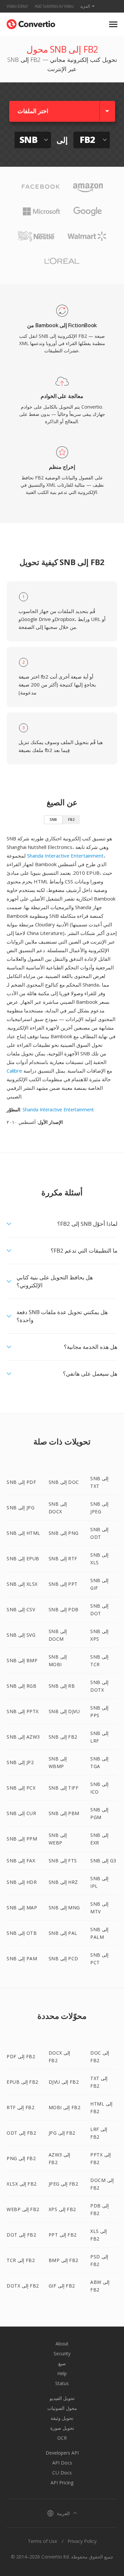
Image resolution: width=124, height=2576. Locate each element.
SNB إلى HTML (23, 1533)
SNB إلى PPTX (23, 1711)
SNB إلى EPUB (23, 1558)
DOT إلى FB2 (21, 2235)
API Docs (62, 2463)
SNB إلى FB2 (63, 1737)
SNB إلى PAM (22, 1958)
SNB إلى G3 (103, 1861)
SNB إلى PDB (64, 1609)
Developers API (62, 2453)
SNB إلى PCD (63, 1958)
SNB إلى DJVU (64, 1711)
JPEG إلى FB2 (63, 2184)
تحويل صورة (62, 2428)
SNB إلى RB (62, 1686)
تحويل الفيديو (62, 2398)
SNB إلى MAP (22, 1908)
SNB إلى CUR (21, 1813)
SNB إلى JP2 (20, 1762)
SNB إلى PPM (22, 1839)
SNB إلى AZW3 (23, 1737)
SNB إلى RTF (63, 1558)
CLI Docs (62, 2473)
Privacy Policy (82, 2541)
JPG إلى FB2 (62, 2133)
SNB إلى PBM (64, 1813)
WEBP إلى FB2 (23, 2209)
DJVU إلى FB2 (64, 2082)
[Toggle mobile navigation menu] (113, 24)
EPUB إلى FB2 (22, 2082)
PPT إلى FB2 (63, 2235)
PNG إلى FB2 (21, 2158)
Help (62, 2373)
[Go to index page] (31, 23)
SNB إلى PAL (63, 1933)
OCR (62, 2438)
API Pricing (62, 2483)
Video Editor (17, 6)
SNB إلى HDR (22, 1882)
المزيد (85, 6)
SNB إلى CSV (21, 1609)
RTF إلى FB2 (21, 2107)
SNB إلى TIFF (64, 1788)
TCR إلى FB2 (21, 2260)
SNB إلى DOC (64, 1482)
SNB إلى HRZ (63, 1882)
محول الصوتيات (62, 2408)
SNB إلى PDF (21, 1482)
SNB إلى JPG (21, 1508)
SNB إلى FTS (63, 1861)
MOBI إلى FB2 (65, 2107)
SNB (53, 819)
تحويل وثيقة (62, 2418)
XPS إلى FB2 (62, 2209)
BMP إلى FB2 (63, 2260)
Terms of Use (42, 2541)
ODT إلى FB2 (21, 2133)
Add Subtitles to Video (54, 6)
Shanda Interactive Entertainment (65, 856)
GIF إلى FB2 (62, 2286)
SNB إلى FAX (21, 1861)
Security (62, 2354)
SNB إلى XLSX (22, 1584)
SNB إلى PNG (64, 1533)
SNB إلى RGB (21, 1686)
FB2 (71, 819)
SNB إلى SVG (21, 1635)
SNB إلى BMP (22, 1660)
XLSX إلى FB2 (22, 2184)
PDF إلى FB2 (21, 2056)
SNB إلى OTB (22, 1933)
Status (62, 2383)
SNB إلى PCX (21, 1788)
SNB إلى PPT (63, 1584)
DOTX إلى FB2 (23, 2286)
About (62, 2344)
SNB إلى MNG (64, 1908)
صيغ (62, 2363)
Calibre (14, 1071)
